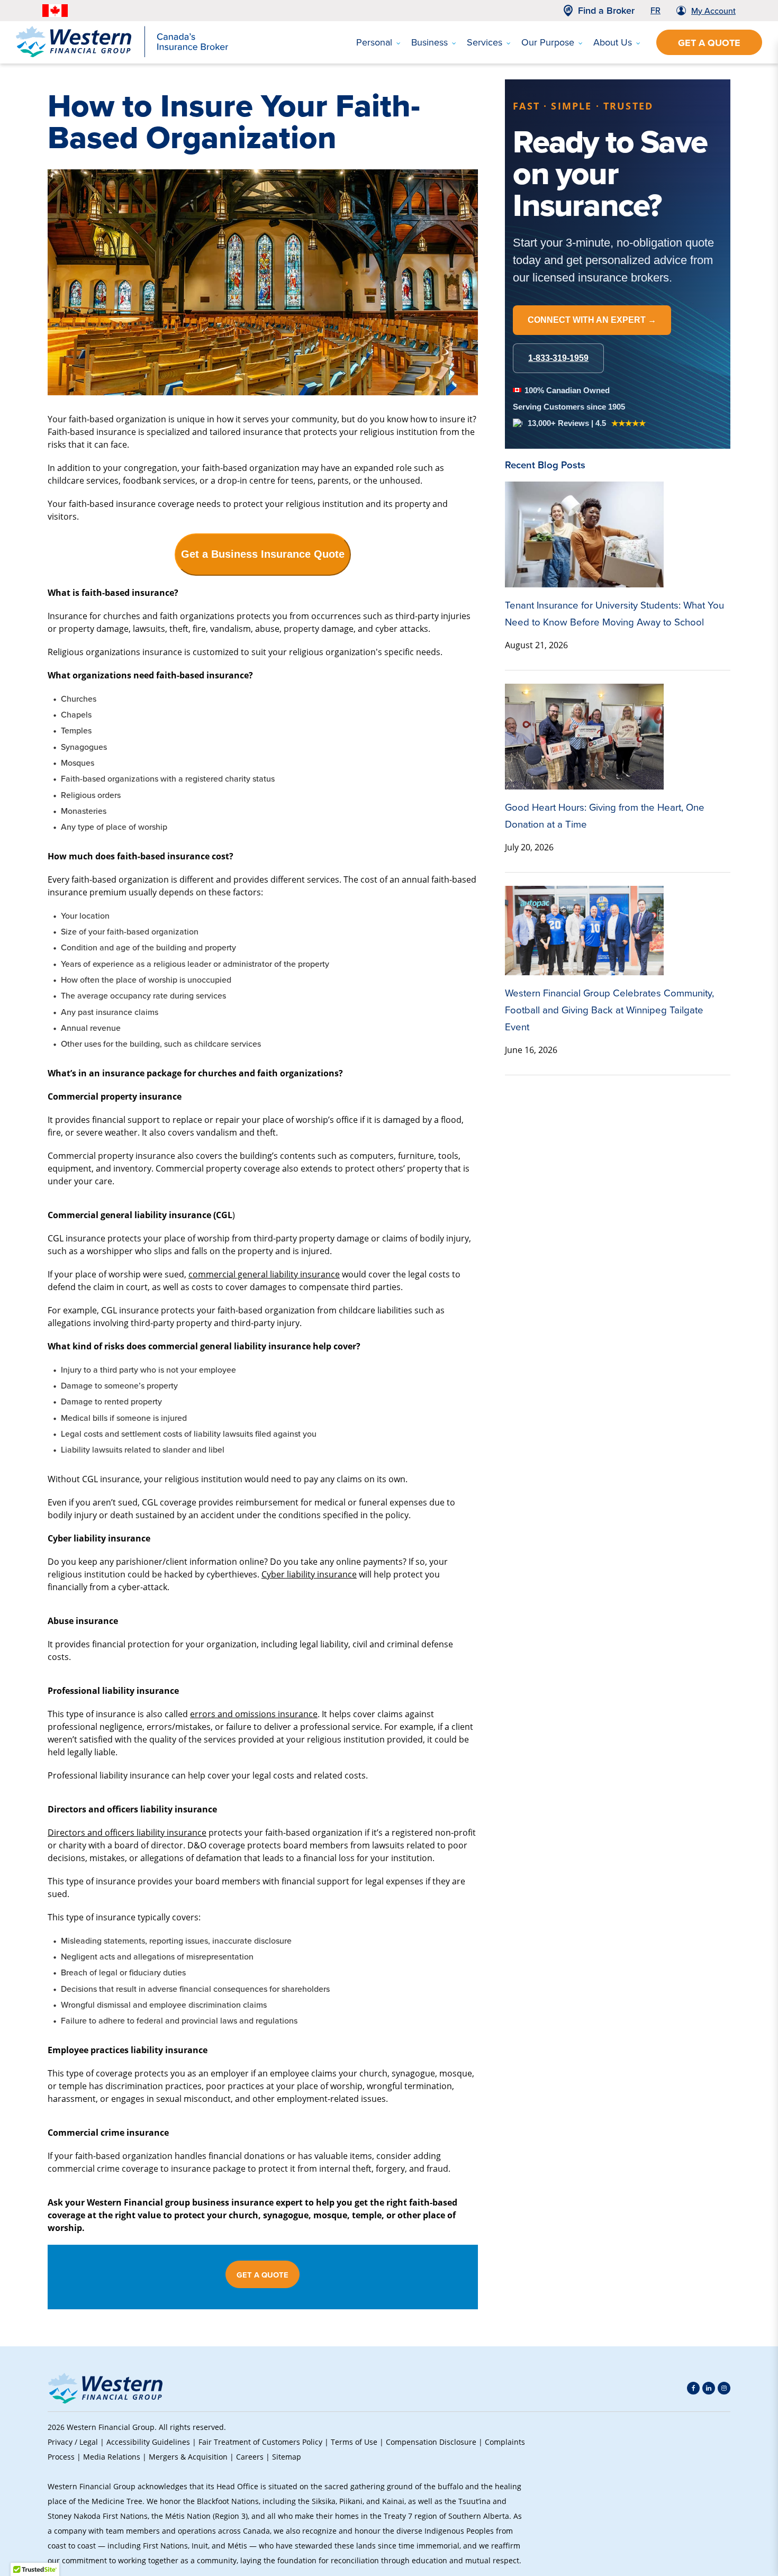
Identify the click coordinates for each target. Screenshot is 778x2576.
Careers (250, 2457)
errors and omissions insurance (254, 1714)
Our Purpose (548, 42)
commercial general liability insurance (264, 1274)
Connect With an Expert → (592, 320)
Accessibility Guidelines (148, 2442)
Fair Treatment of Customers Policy (260, 2442)
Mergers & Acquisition (188, 2457)
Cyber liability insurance (309, 1574)
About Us (613, 42)
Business (429, 42)
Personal (374, 42)
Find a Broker (606, 11)
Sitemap (287, 2457)
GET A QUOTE (263, 2275)
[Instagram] (724, 2388)
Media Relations (112, 2457)
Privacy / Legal (73, 2442)
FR (655, 10)
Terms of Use (354, 2442)
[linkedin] (709, 2388)
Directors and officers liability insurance (127, 1832)
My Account (713, 11)
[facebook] (693, 2388)
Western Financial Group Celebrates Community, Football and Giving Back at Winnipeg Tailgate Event (609, 1010)
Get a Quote (709, 43)
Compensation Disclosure (431, 2442)
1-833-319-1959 (558, 358)
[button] (712, 2494)
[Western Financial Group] (122, 55)
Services (485, 42)
